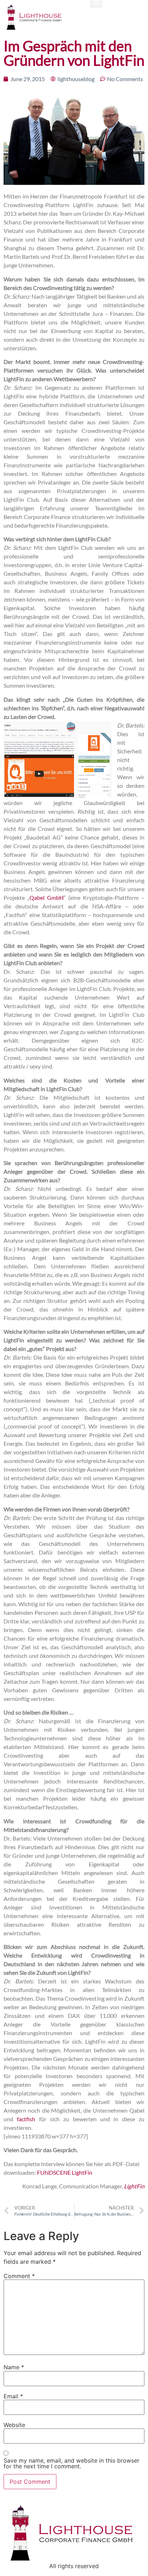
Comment (19, 2276)
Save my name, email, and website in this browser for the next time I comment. (71, 2463)
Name (14, 2367)
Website (14, 2425)
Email (13, 2396)
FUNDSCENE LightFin (65, 2172)
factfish (28, 2119)
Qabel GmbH (47, 897)
